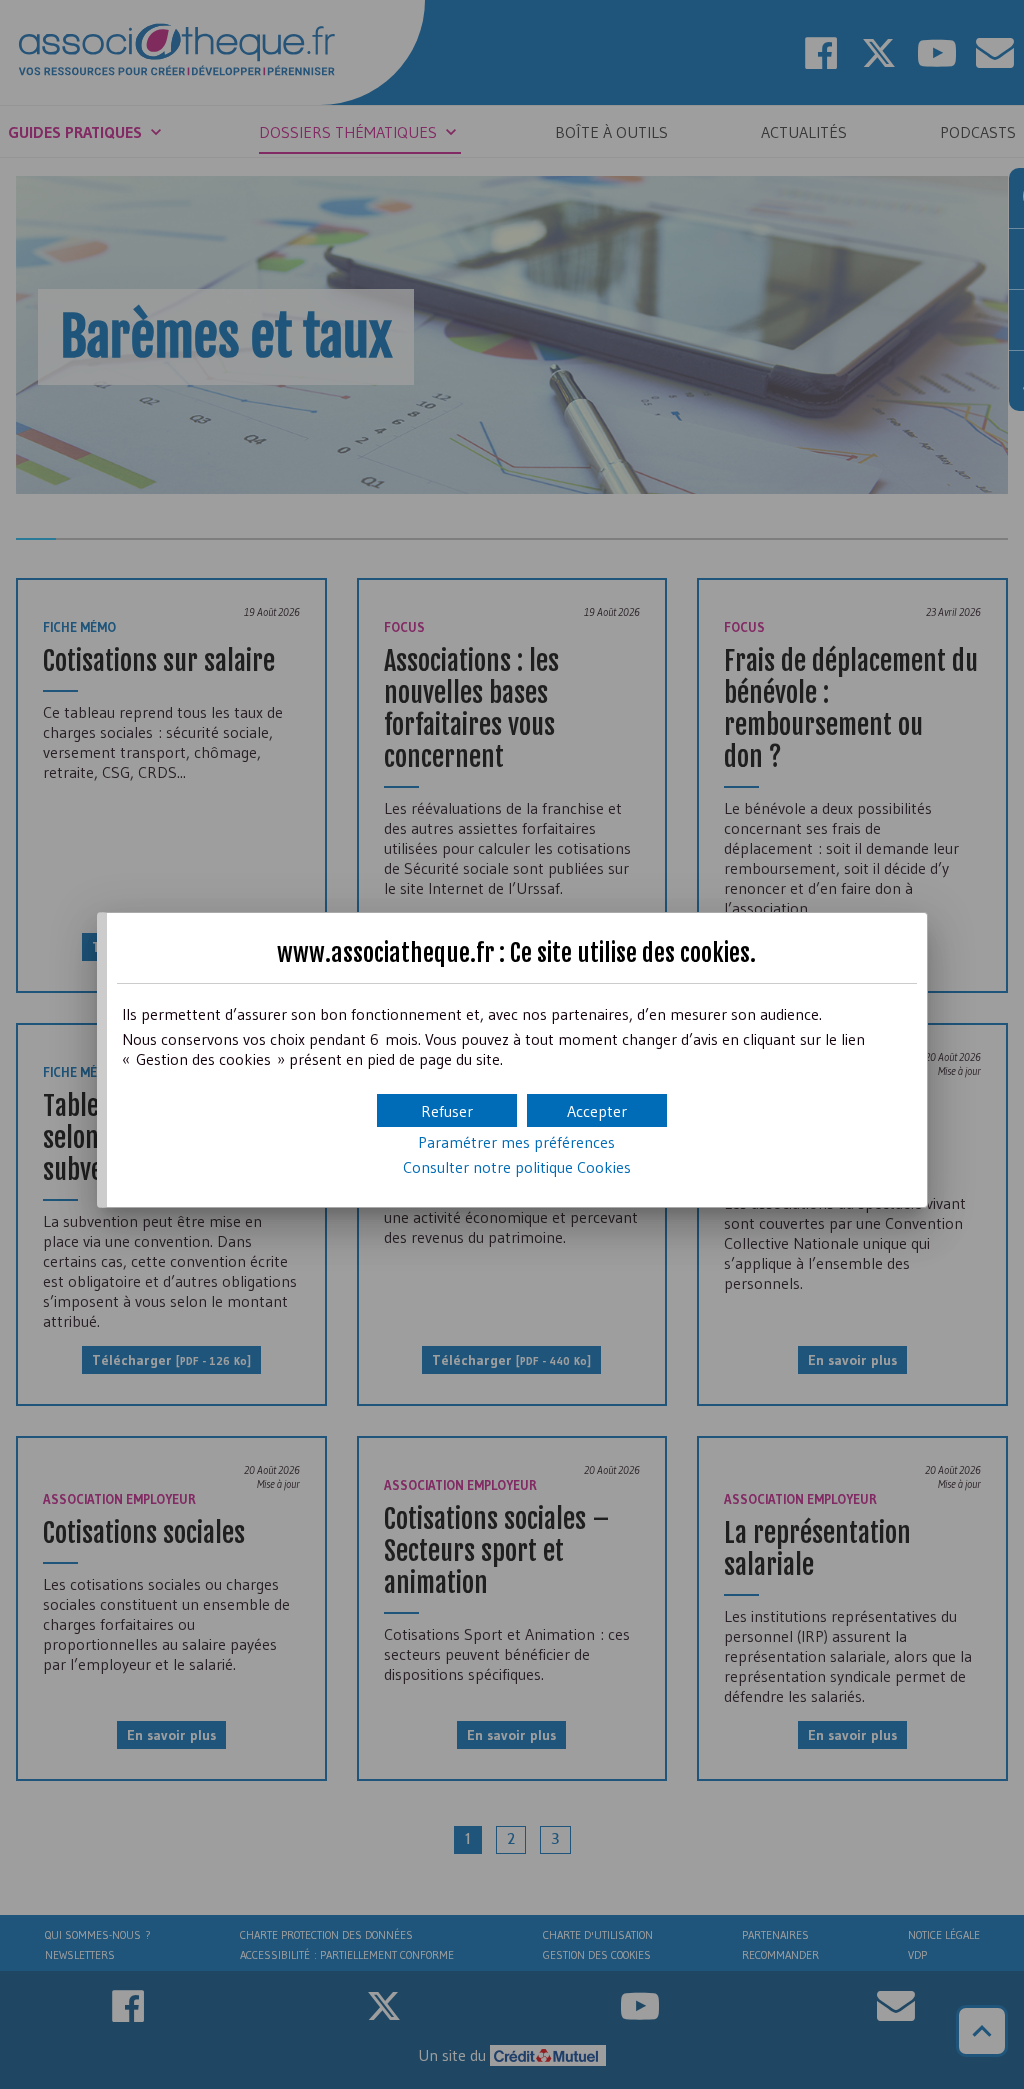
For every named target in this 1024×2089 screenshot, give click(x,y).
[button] (597, 1110)
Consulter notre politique (517, 1167)
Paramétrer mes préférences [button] (516, 1142)
